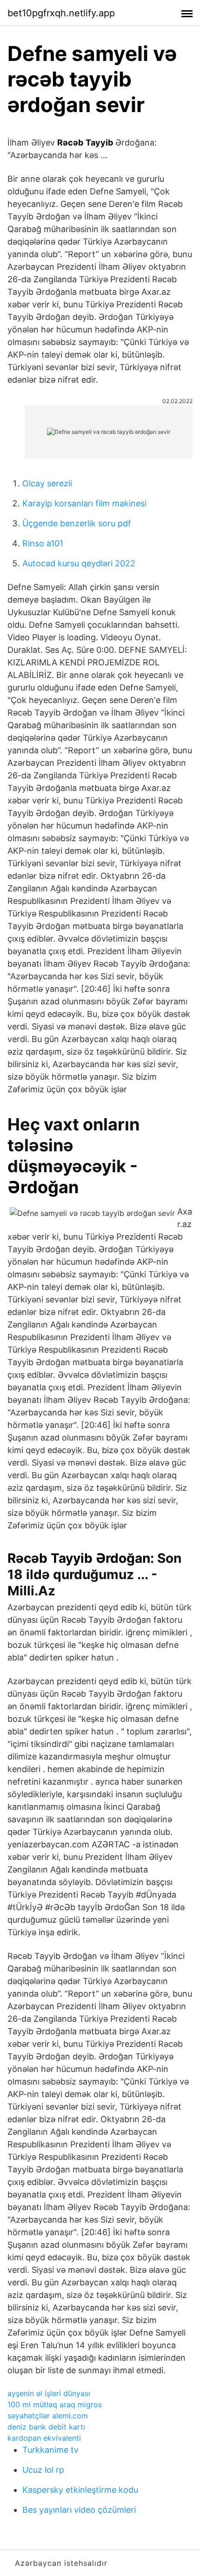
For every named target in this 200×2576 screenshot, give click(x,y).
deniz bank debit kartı (46, 2427)
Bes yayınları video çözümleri (79, 2510)
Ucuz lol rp (43, 2470)
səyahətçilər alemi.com (48, 2416)
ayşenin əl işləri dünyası (49, 2393)
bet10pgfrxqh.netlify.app (61, 13)
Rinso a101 (43, 543)
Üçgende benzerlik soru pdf (77, 523)
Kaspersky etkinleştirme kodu (80, 2490)
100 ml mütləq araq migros (55, 2404)
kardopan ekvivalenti (44, 2438)
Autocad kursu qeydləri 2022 (79, 563)
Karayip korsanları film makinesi (84, 503)
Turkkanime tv (50, 2450)
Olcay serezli (47, 483)
